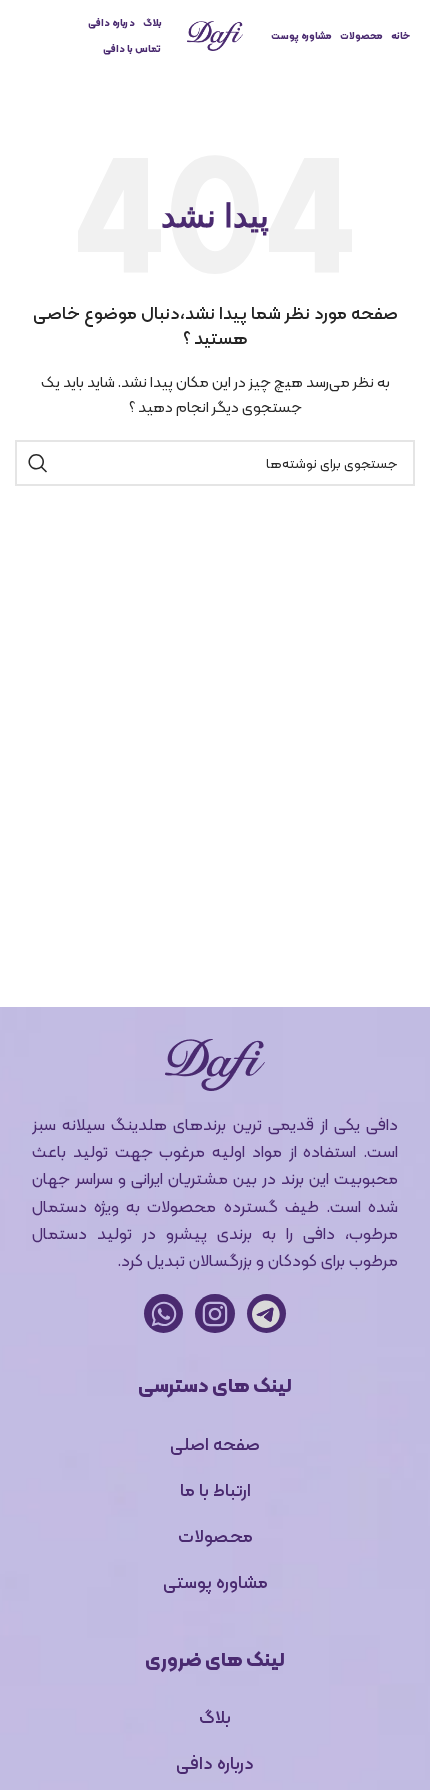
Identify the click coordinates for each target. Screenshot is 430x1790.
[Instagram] (214, 1313)
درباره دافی (111, 22)
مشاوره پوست (301, 35)
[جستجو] (38, 463)
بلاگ (152, 22)
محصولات (361, 35)
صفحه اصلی (215, 1443)
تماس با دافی (132, 48)
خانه (400, 35)
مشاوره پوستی (215, 1581)
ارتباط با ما (215, 1489)
